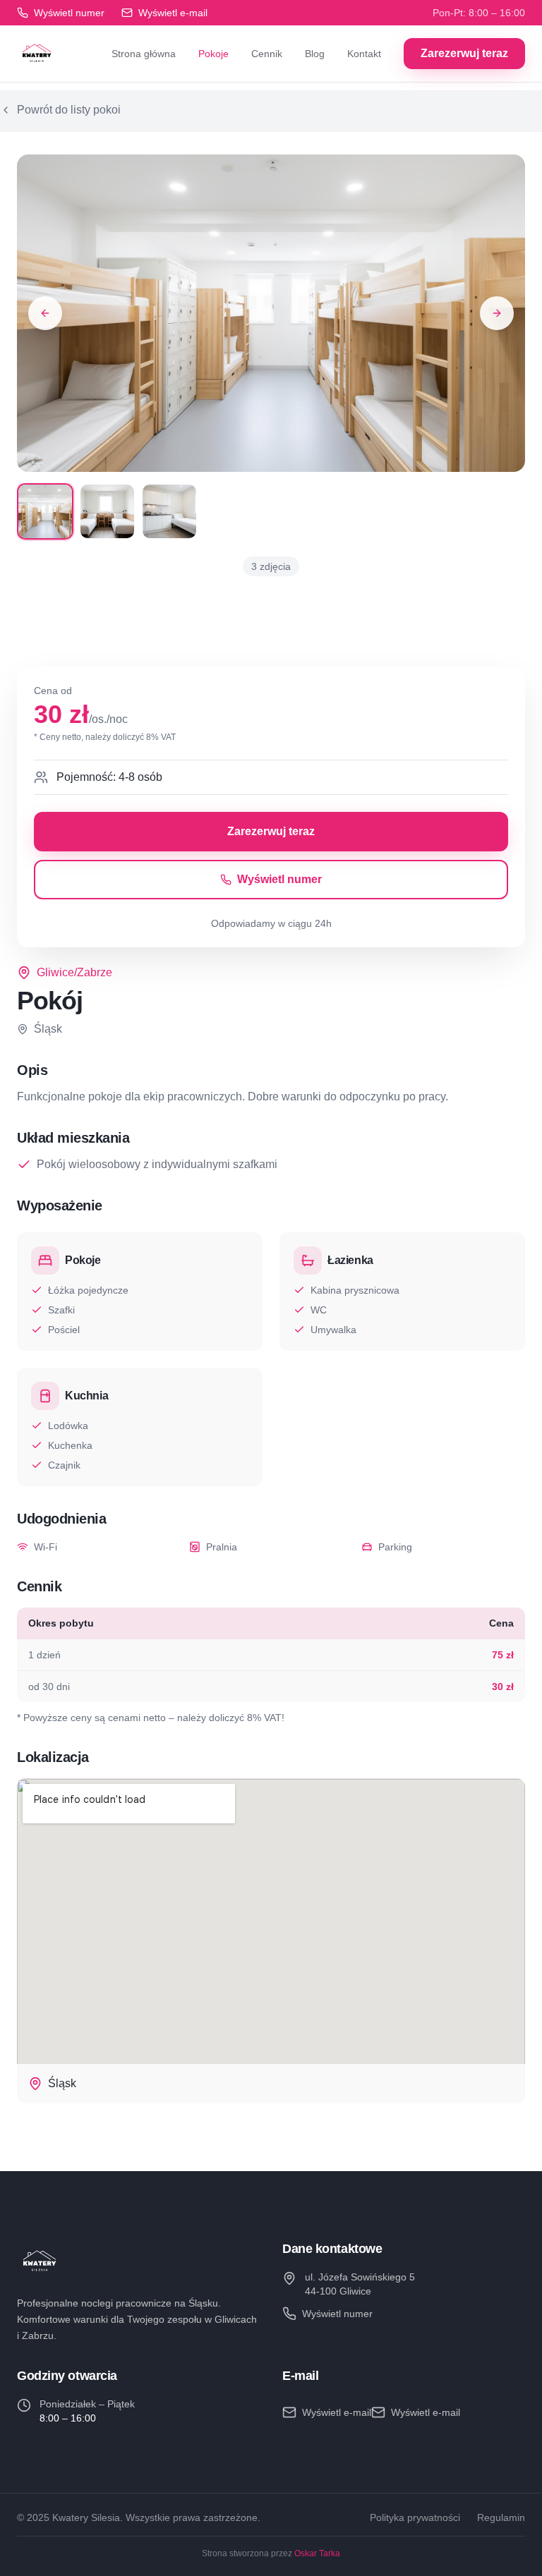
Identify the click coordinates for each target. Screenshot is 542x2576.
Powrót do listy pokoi (69, 110)
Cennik (267, 54)
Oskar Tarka (317, 2553)
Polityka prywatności (415, 2517)
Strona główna (144, 54)
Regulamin (501, 2517)
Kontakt (364, 54)
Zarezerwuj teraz (464, 53)
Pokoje (213, 54)
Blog (315, 54)
